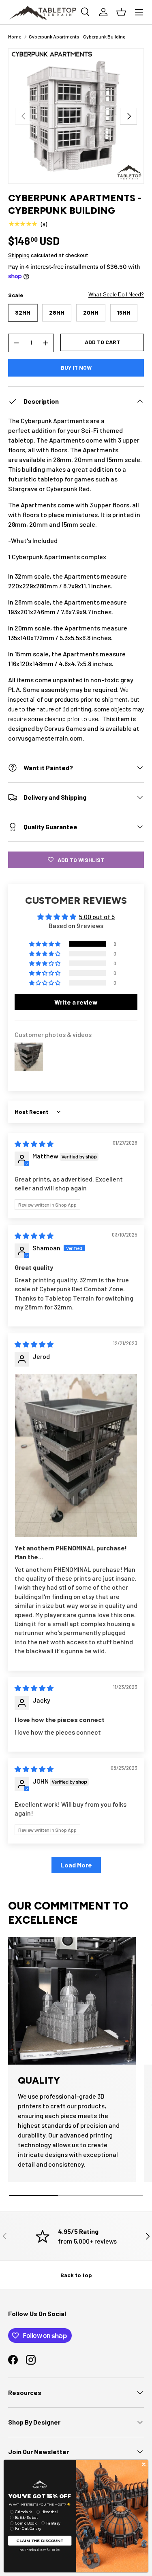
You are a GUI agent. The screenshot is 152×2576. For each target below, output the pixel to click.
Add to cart (102, 342)
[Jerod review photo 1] (76, 1455)
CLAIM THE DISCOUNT (40, 2540)
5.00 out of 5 (97, 917)
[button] (45, 944)
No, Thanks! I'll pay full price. (40, 2550)
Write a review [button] (76, 1002)
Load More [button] (76, 1865)
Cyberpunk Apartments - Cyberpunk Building (77, 36)
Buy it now (76, 367)
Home (15, 36)
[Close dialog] (144, 2464)
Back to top (76, 2275)
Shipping (19, 255)
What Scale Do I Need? (116, 294)
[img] (34, 1144)
